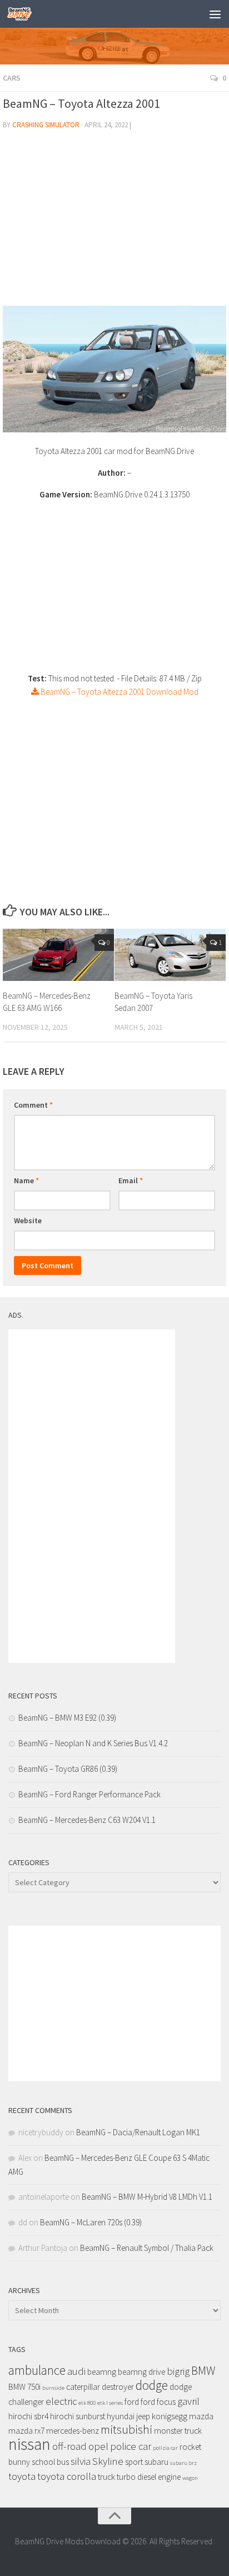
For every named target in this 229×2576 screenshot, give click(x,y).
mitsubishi (126, 2430)
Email (131, 1180)
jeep (143, 2416)
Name (26, 1180)
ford (132, 2402)
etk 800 (87, 2403)
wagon (190, 2478)
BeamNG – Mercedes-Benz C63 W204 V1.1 (87, 1820)
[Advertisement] (114, 222)
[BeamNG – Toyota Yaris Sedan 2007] (170, 955)
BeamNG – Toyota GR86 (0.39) (68, 1769)
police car (131, 2446)
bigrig (178, 2371)
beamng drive (141, 2372)
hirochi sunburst (78, 2416)
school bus (50, 2462)
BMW (203, 2371)
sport (134, 2462)
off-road (69, 2446)
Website (28, 1220)
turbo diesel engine (149, 2477)
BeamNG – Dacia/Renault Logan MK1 (138, 2132)
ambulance (37, 2370)
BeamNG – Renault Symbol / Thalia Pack (147, 2248)
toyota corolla (67, 2476)
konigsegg (170, 2416)
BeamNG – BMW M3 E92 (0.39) (67, 1718)
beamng (102, 2372)
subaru (156, 2462)
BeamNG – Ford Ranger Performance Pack (89, 1794)
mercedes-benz (73, 2431)
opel (98, 2446)
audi (76, 2371)
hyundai (121, 2416)
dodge (152, 2385)
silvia (81, 2461)
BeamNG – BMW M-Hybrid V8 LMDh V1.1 (147, 2197)
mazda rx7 (26, 2431)
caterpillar (83, 2387)
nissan (29, 2444)
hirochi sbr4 (28, 2416)
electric (61, 2401)
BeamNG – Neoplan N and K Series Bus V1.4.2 (93, 1743)
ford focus (158, 2402)
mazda (201, 2416)
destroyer (118, 2387)
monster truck (178, 2431)
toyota (22, 2476)
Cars (12, 78)
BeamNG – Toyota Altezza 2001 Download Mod (119, 692)
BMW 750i (24, 2387)
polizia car (165, 2448)
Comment (33, 1105)
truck (106, 2477)
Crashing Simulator (46, 125)
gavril (188, 2401)
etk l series (110, 2403)
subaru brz (183, 2463)
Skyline (108, 2461)
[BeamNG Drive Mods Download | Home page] (24, 14)
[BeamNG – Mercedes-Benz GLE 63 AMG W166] (58, 955)
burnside (53, 2388)
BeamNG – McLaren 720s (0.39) (91, 2222)
